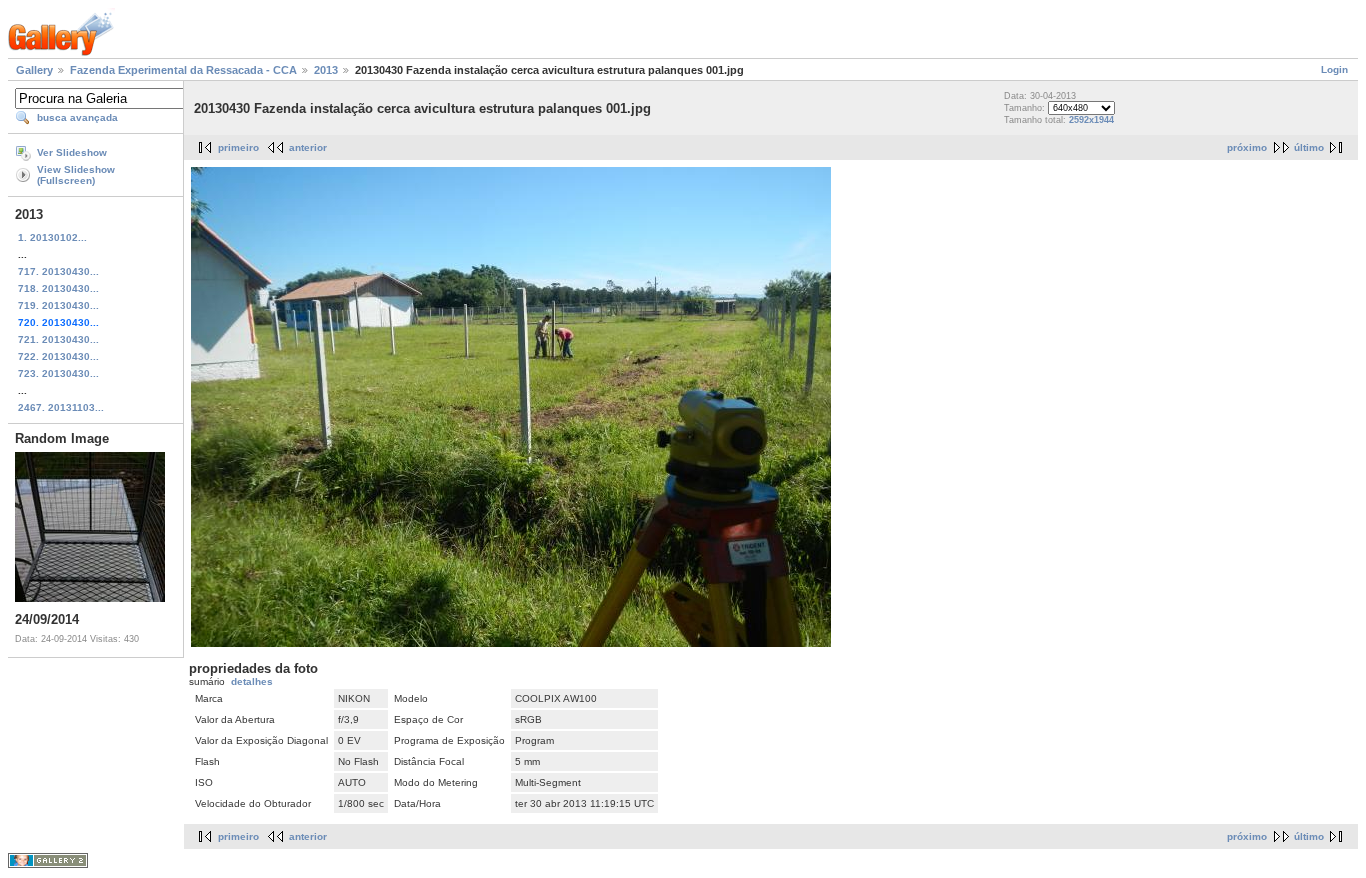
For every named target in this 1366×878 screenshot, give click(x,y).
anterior (308, 147)
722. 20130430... (58, 356)
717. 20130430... (58, 271)
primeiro (238, 147)
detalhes (252, 681)
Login (1334, 69)
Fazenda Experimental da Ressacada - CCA (183, 70)
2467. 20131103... (61, 407)
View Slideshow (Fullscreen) (76, 175)
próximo (1247, 147)
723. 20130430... (58, 373)
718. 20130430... (58, 288)
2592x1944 (1091, 120)
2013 (326, 70)
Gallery (34, 70)
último (1309, 147)
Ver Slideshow (72, 152)
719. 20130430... (58, 305)
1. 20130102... (52, 237)
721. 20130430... (58, 339)
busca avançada (77, 117)
